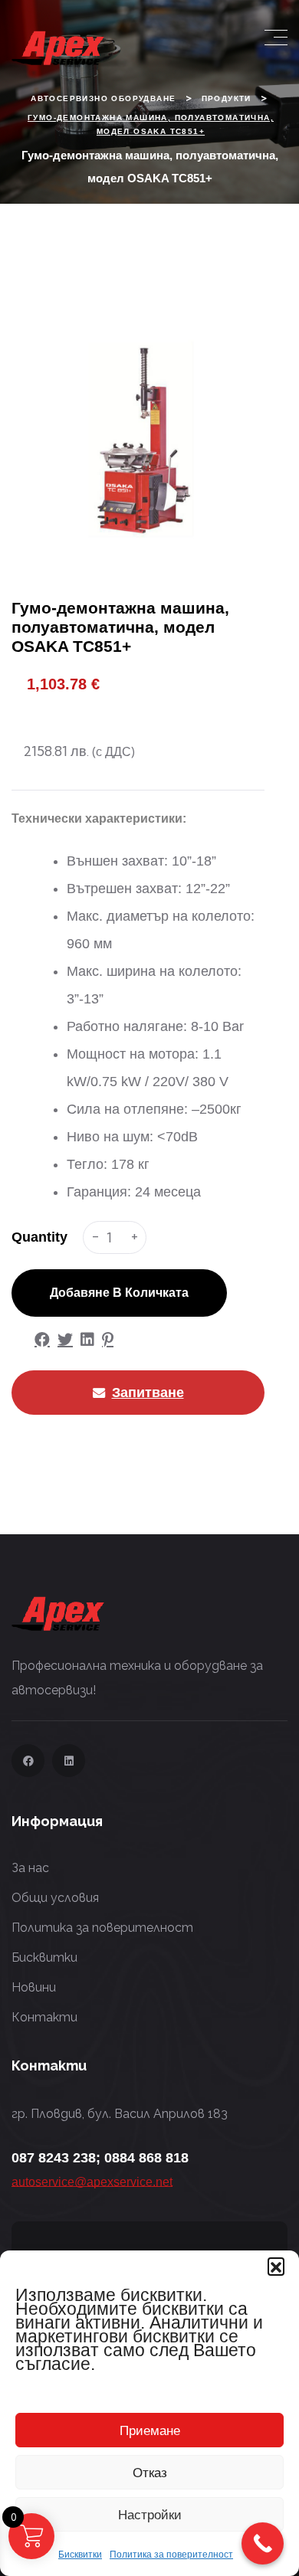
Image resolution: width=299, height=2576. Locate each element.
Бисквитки (80, 2555)
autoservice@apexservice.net (92, 2182)
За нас (30, 1868)
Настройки (150, 2514)
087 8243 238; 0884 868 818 (100, 2158)
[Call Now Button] (263, 2543)
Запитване (148, 1392)
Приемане (150, 2430)
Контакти (44, 2017)
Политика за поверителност (171, 2555)
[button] (276, 2266)
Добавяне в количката (119, 1293)
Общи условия (55, 1898)
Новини (34, 1987)
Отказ (150, 2472)
